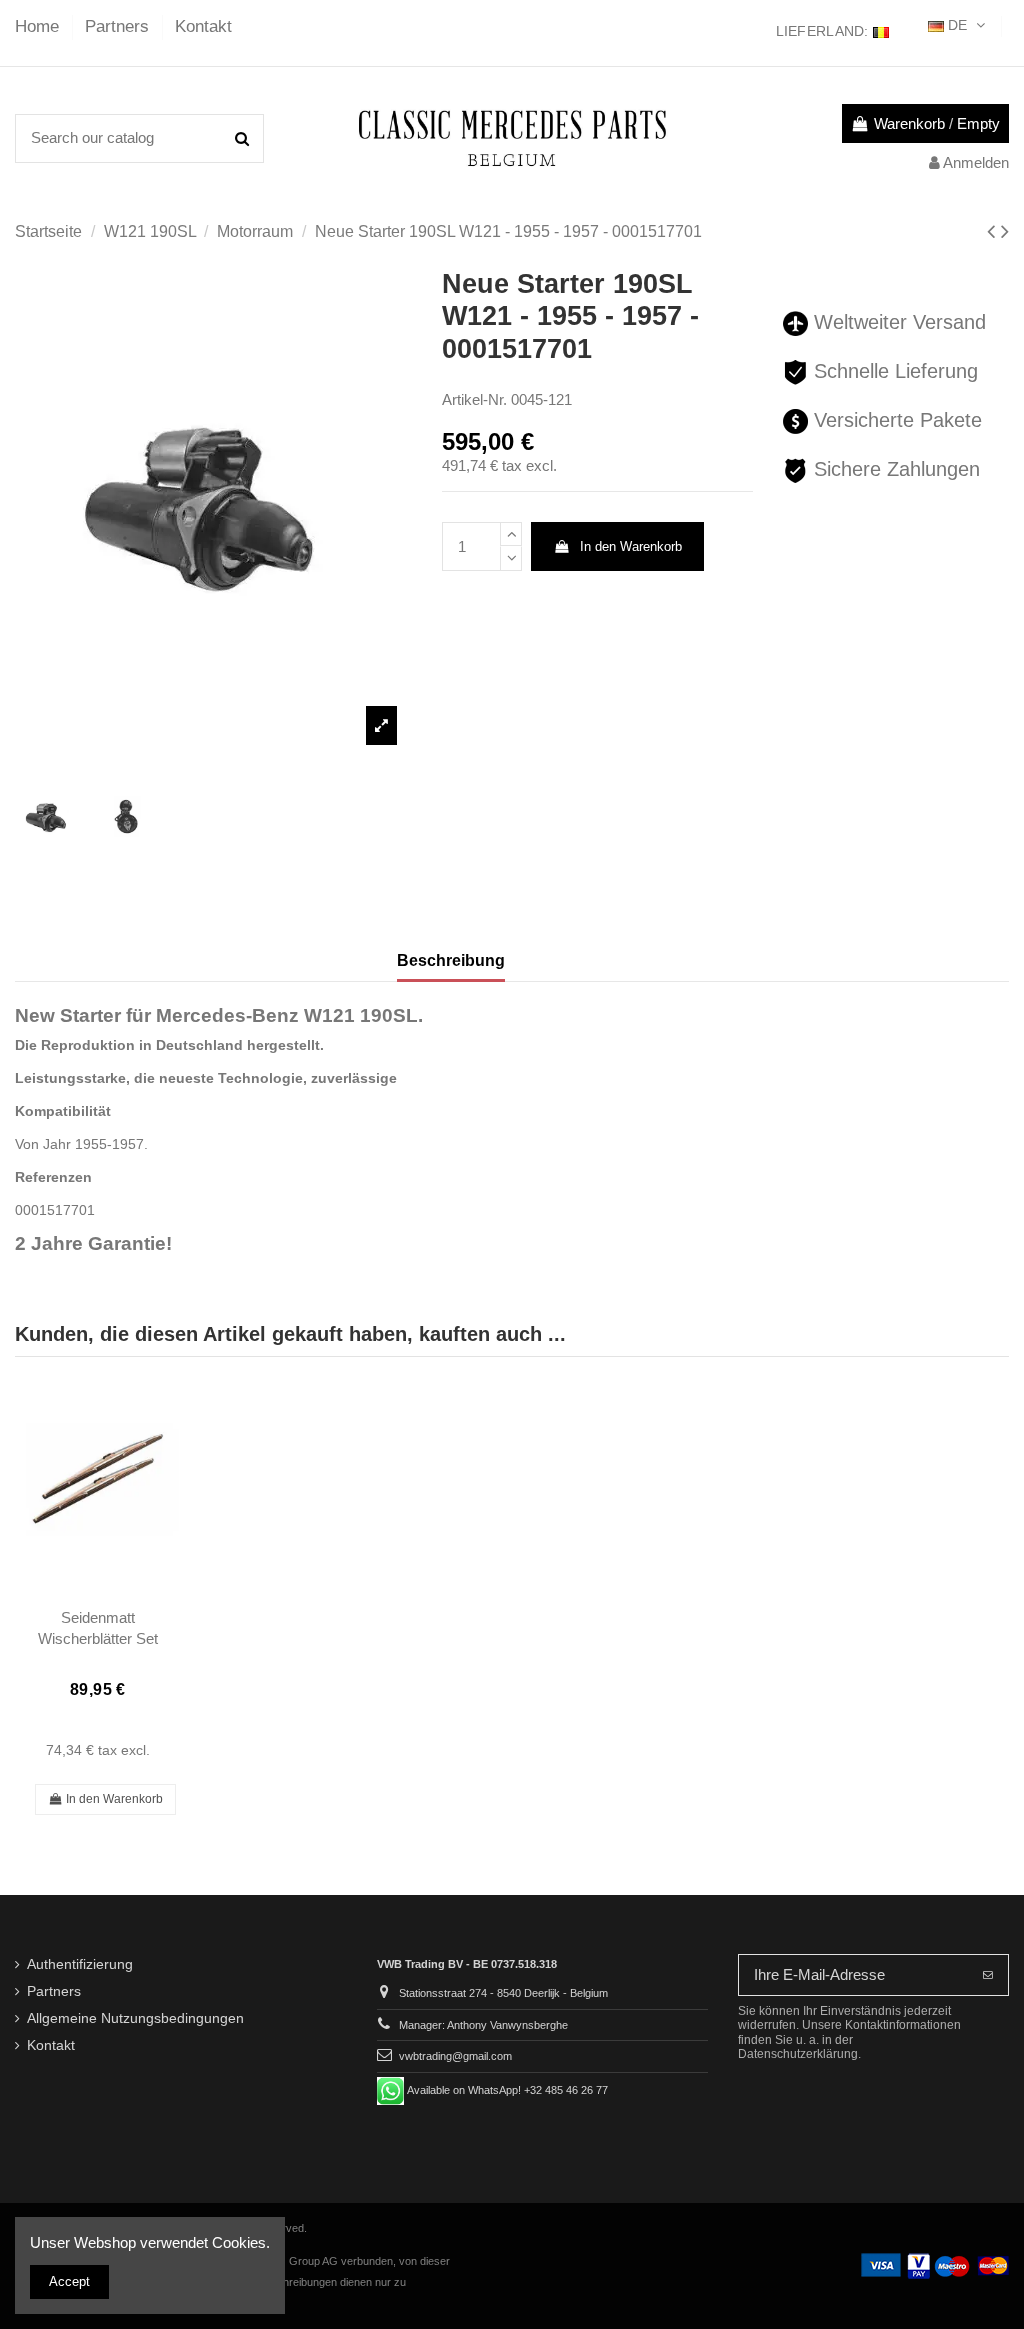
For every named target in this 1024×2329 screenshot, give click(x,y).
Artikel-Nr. (474, 399)
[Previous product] (994, 231)
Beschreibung (451, 960)
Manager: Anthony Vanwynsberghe (483, 2025)
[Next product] (1005, 231)
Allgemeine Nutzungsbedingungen (135, 2018)
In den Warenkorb (631, 546)
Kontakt (203, 26)
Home (39, 26)
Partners (119, 26)
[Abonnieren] (988, 1975)
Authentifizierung (80, 1964)
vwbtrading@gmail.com (455, 2056)
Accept (69, 2281)
